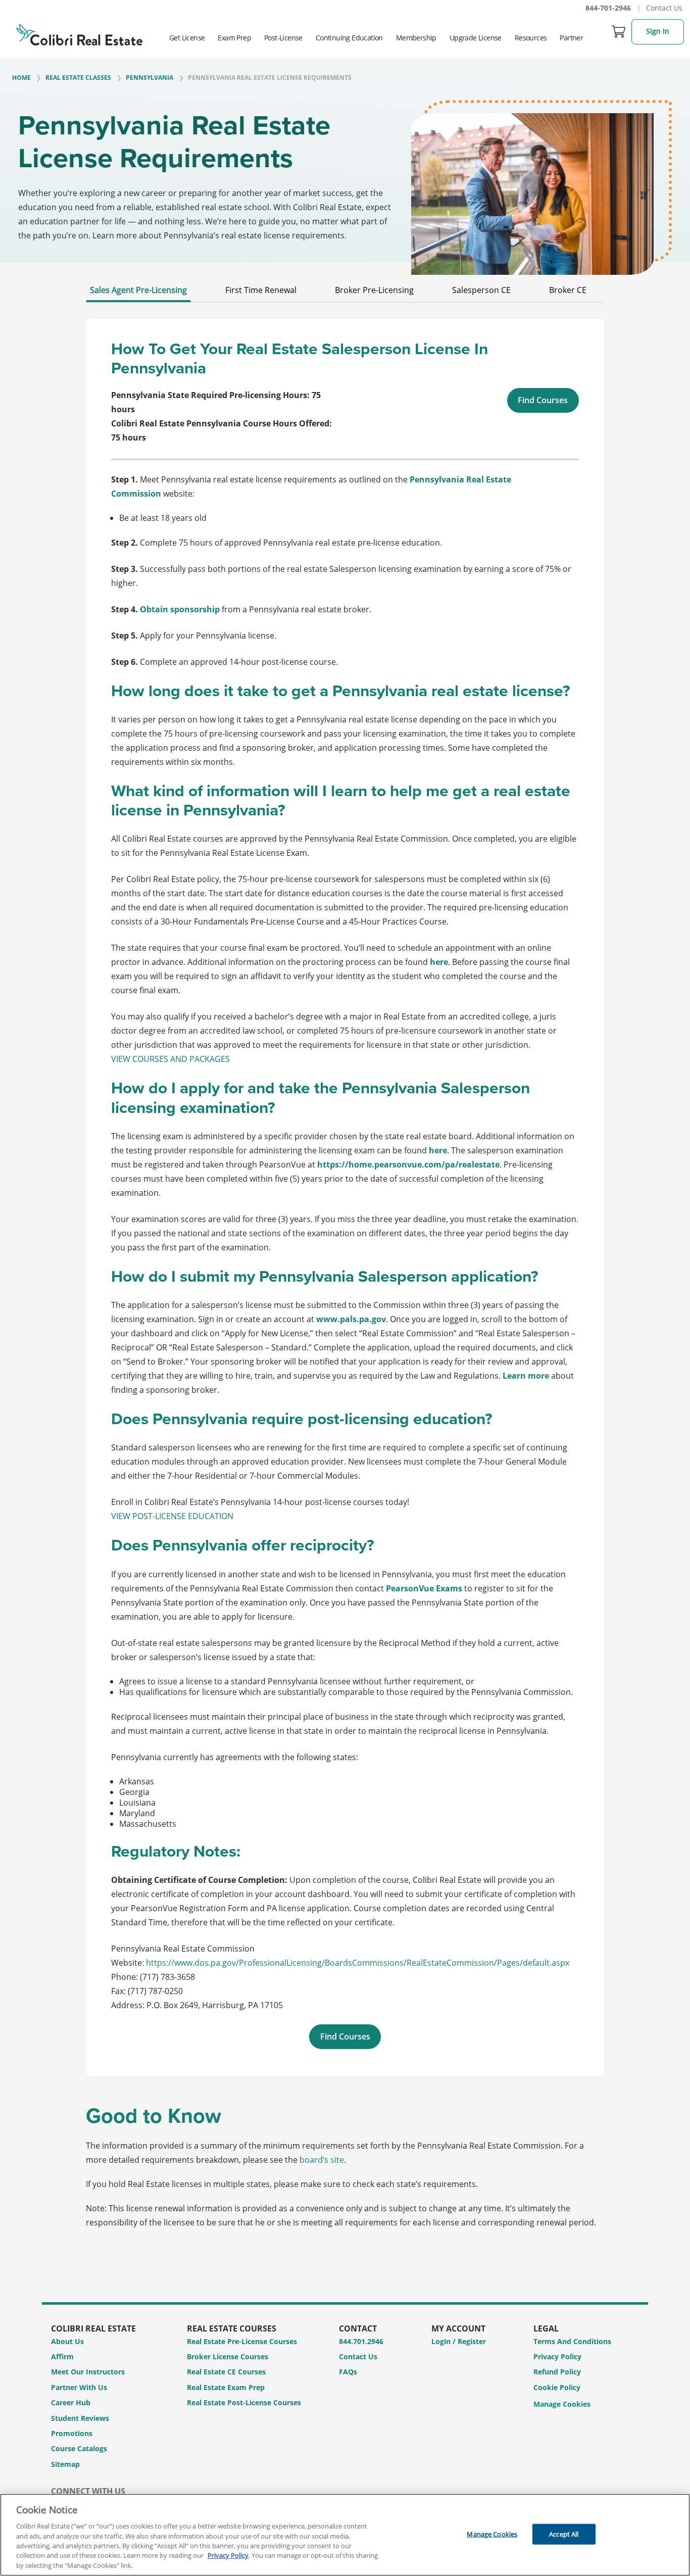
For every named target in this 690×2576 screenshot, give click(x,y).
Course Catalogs (79, 2448)
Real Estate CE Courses (226, 2372)
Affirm (62, 2356)
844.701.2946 (361, 2341)
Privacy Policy (557, 2356)
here (439, 962)
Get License (187, 38)
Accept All (564, 2534)
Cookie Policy (557, 2387)
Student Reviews (80, 2418)
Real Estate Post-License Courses (244, 2402)
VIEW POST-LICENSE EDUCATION (172, 1516)
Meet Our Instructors (88, 2372)
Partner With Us (79, 2387)
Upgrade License (476, 38)
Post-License (283, 38)
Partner (571, 38)
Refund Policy (557, 2372)
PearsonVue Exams (424, 1588)
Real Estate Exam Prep (226, 2387)
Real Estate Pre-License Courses (242, 2341)
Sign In (658, 31)
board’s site (322, 2160)
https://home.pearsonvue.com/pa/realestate (408, 1164)
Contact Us (664, 8)
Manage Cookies (562, 2404)
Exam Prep (234, 38)
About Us (67, 2341)
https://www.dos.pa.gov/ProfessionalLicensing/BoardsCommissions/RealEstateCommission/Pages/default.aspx (358, 1963)
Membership (416, 38)
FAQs (348, 2372)
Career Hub (71, 2402)
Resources (531, 38)
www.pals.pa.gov (351, 1319)
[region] (345, 2535)
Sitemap (65, 2464)
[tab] (138, 293)
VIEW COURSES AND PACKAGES (170, 1059)
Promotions (72, 2433)
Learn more (526, 1376)
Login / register (459, 2341)
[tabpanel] (345, 1197)
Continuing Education (349, 38)
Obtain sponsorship (180, 609)
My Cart (619, 31)
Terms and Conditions (572, 2341)
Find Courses (543, 400)
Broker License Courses (228, 2356)
